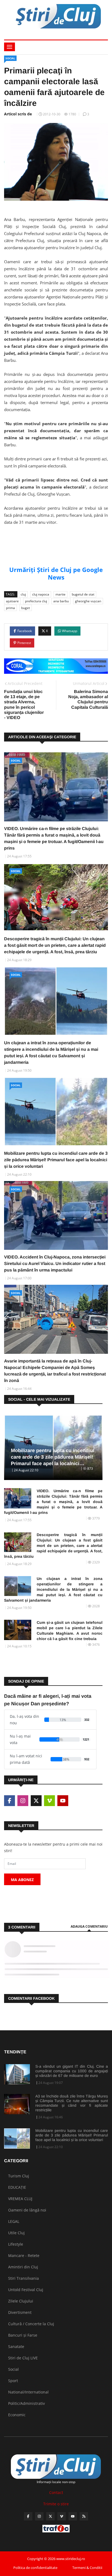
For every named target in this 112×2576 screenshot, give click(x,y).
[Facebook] (28, 2516)
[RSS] (84, 2516)
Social (10, 58)
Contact (56, 2492)
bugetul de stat (83, 594)
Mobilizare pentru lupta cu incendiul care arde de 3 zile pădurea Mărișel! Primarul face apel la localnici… (53, 1457)
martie (60, 594)
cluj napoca (41, 594)
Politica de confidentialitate (35, 2568)
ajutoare (12, 601)
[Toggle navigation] (10, 47)
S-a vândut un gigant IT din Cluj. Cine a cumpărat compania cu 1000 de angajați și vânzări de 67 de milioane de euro (72, 2071)
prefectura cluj (36, 601)
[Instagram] (39, 2516)
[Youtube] (73, 2516)
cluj (23, 594)
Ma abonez (22, 1880)
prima (10, 608)
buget (26, 608)
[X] (50, 2516)
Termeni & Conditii (87, 2568)
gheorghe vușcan (88, 601)
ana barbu (61, 601)
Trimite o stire (56, 2504)
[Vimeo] (62, 2516)
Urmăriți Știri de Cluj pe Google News (56, 573)
